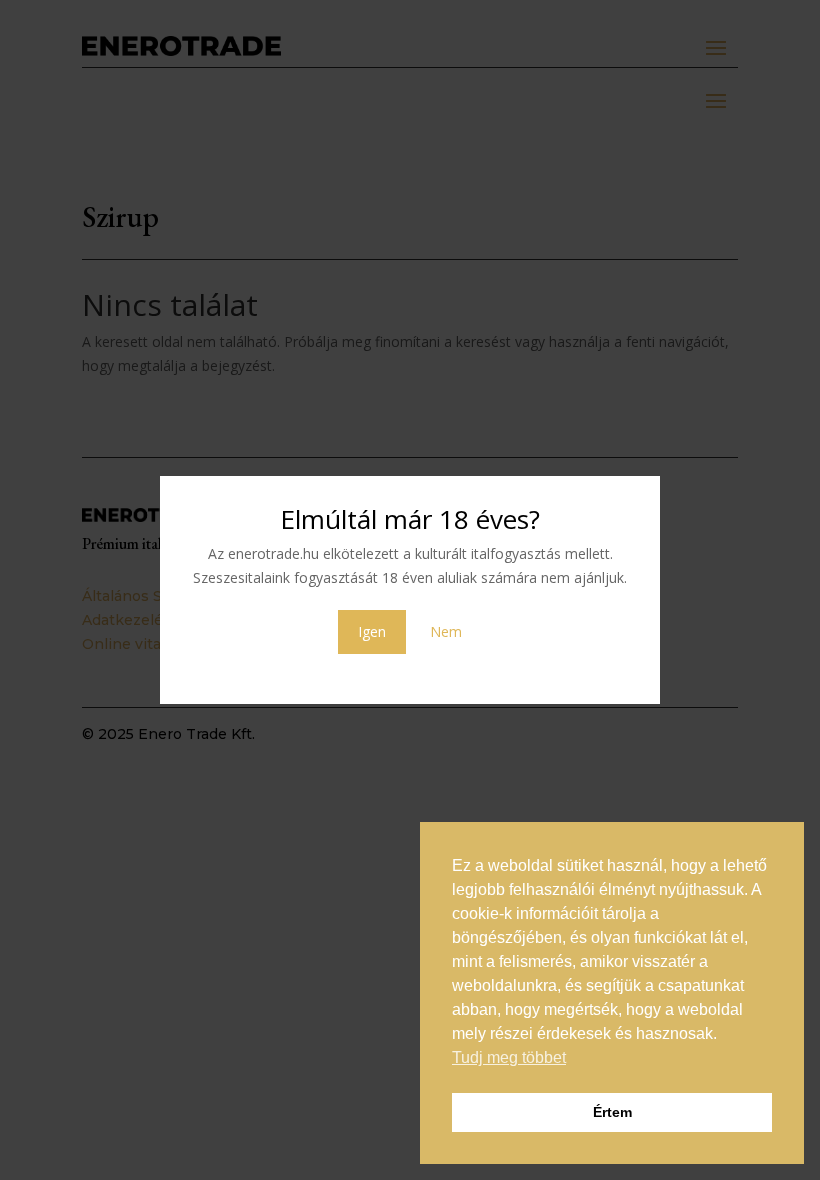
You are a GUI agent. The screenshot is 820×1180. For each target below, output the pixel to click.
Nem (446, 631)
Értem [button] (612, 1112)
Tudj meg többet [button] (509, 1057)
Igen (372, 631)
